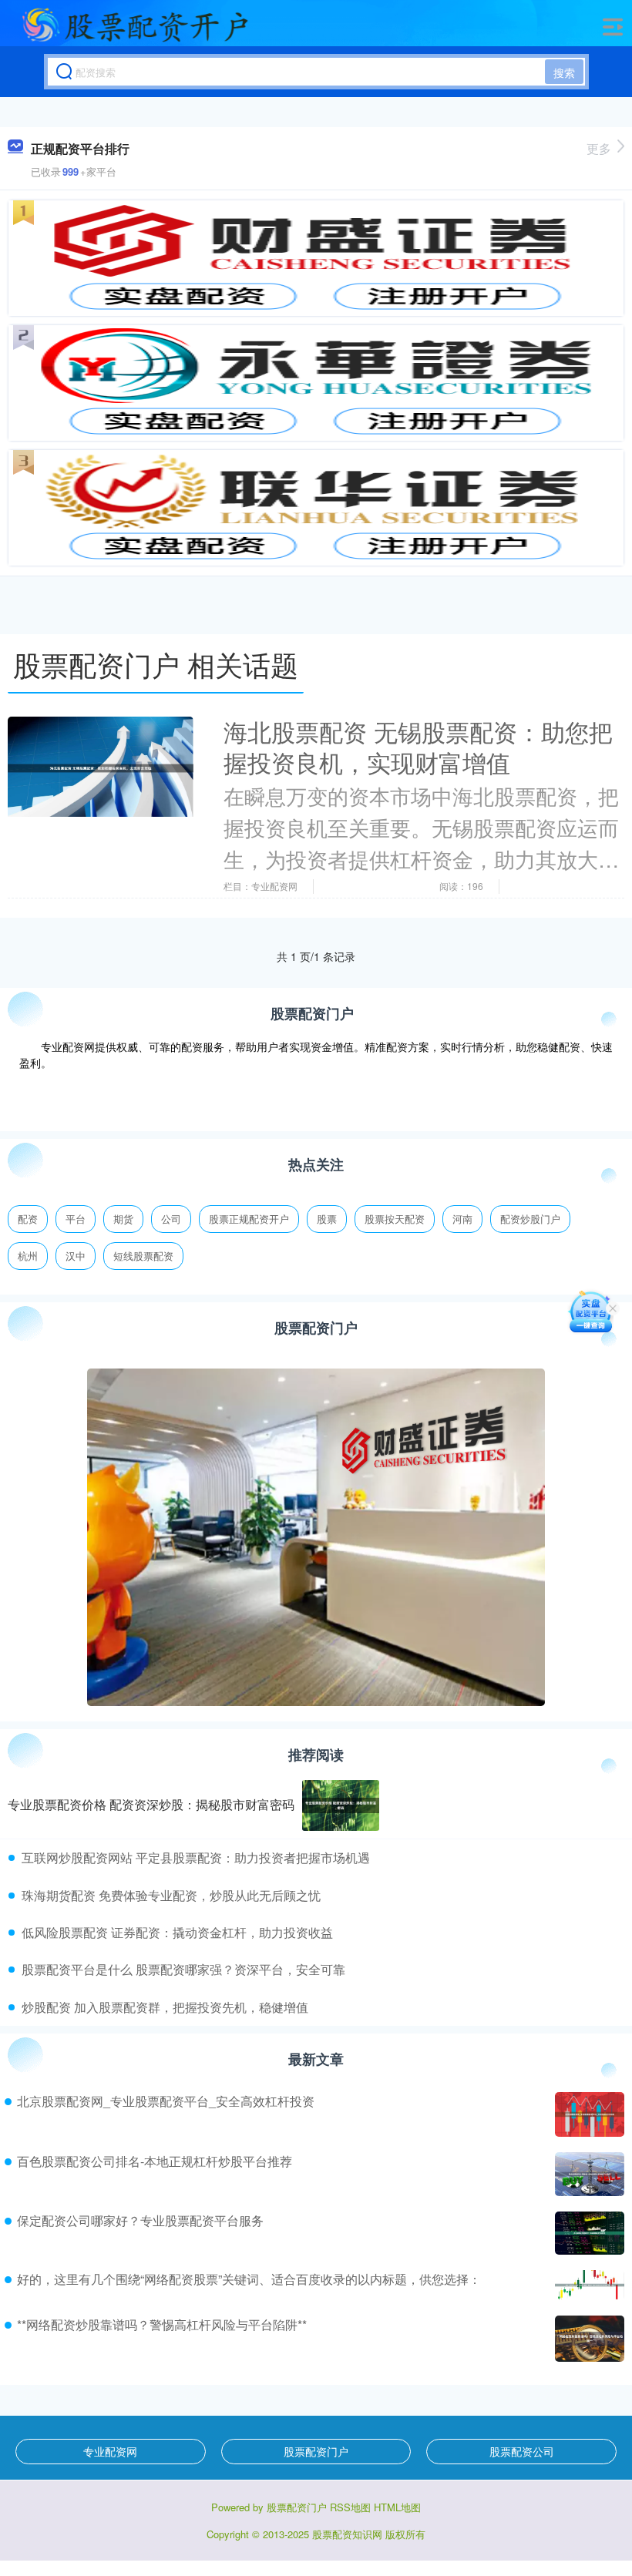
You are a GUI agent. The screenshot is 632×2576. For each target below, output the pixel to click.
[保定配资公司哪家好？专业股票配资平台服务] (588, 2233)
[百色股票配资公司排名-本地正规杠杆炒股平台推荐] (588, 2175)
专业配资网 (110, 2451)
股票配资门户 (316, 2451)
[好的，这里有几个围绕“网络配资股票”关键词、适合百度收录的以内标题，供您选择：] (588, 2285)
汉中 (76, 1256)
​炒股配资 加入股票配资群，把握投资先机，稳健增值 (165, 2007)
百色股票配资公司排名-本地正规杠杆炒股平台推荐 (155, 2161)
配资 (28, 1219)
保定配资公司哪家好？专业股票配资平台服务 (140, 2220)
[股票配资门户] (135, 25)
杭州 (28, 1256)
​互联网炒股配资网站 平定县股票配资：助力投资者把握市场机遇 (196, 1857)
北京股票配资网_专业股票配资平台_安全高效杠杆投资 (166, 2101)
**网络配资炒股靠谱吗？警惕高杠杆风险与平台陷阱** (162, 2324)
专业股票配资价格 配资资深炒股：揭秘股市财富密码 (151, 1804)
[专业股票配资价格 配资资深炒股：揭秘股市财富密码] (341, 1806)
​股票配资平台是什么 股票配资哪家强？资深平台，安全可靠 (183, 1969)
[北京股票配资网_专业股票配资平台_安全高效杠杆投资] (588, 2114)
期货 (123, 1219)
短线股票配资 (143, 1256)
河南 (462, 1219)
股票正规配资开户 (249, 1219)
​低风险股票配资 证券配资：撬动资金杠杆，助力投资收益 (177, 1932)
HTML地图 (397, 2507)
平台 (76, 1219)
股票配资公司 (522, 2451)
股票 (327, 1219)
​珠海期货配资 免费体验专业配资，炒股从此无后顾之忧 (171, 1895)
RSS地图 (350, 2507)
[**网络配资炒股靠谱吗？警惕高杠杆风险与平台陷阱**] (588, 2339)
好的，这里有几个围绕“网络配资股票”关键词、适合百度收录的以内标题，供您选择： (249, 2279)
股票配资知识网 (347, 2534)
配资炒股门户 (530, 1219)
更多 (599, 148)
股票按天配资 (395, 1219)
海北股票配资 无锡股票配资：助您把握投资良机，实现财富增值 (418, 747)
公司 (171, 1219)
